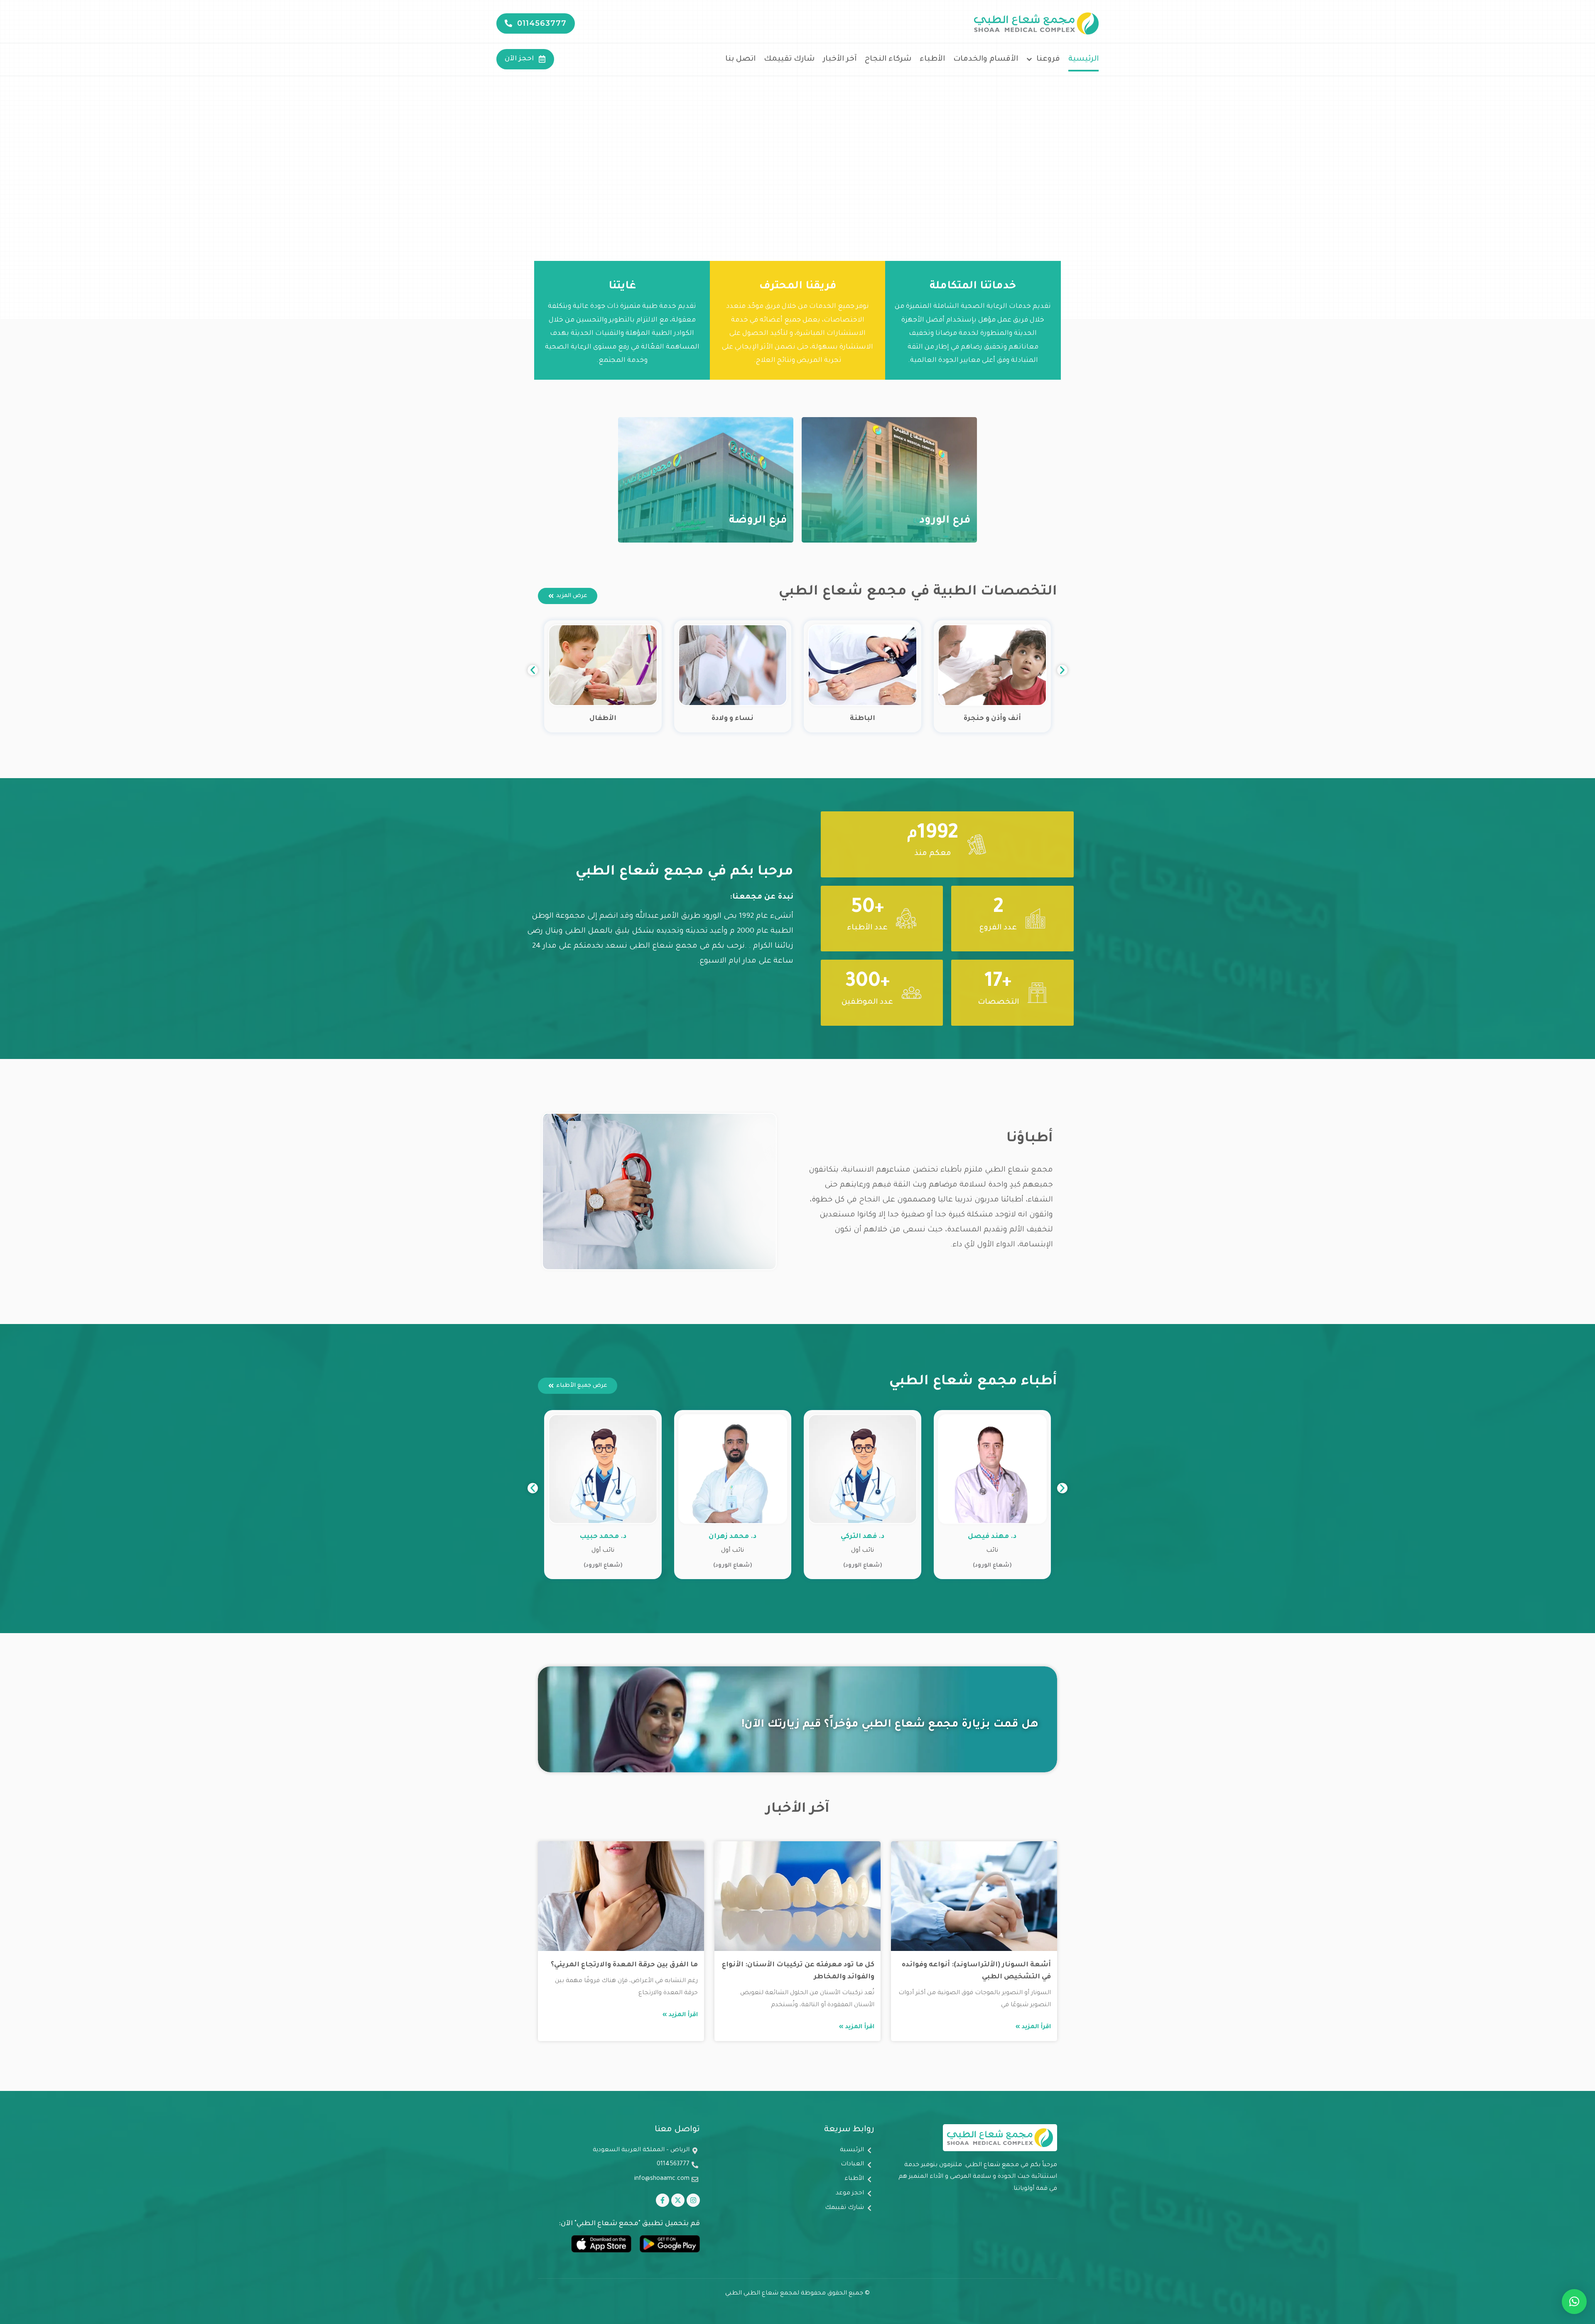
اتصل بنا (740, 59)
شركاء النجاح (888, 59)
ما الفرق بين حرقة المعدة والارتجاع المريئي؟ (624, 1965)
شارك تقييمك (789, 59)
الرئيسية (1083, 59)
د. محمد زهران (863, 1537)
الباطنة (992, 719)
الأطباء (932, 59)
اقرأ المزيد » (1033, 2027)
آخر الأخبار (840, 59)
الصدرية (603, 719)
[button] (533, 670)
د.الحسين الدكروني (603, 1537)
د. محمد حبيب (732, 1537)
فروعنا (1048, 59)
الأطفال (732, 719)
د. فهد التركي (992, 1537)
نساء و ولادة (863, 719)
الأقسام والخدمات (986, 59)
